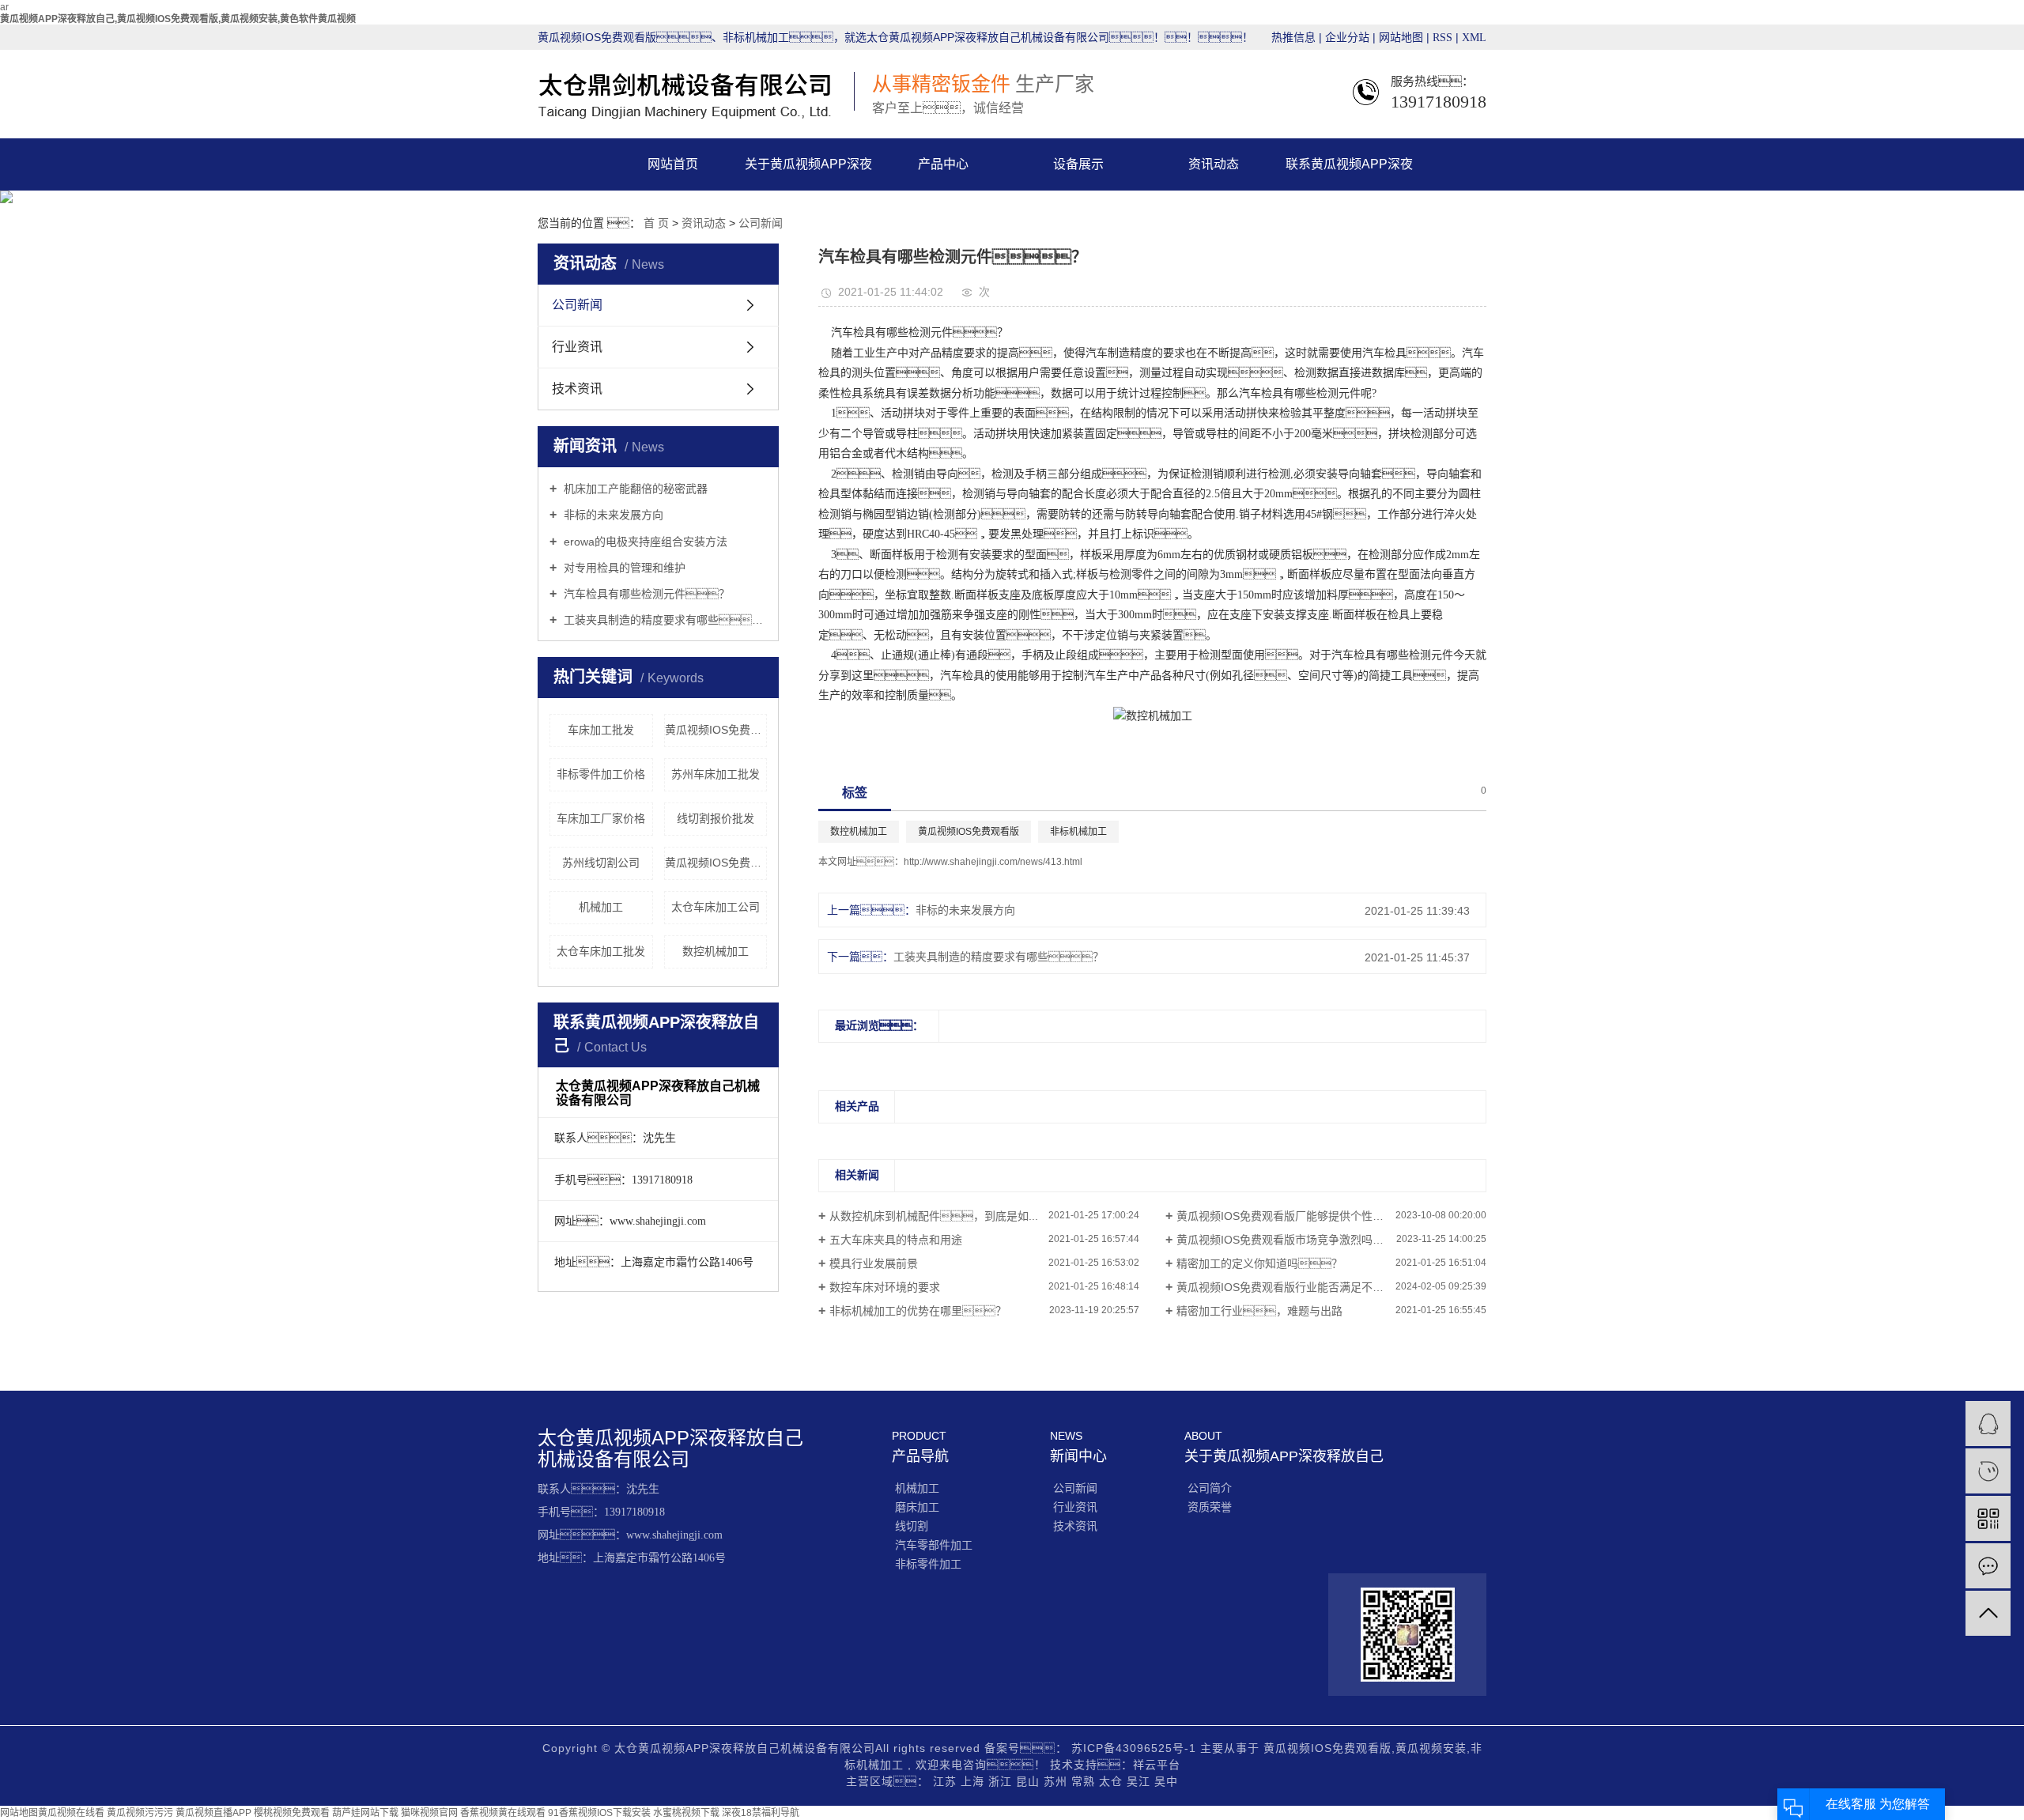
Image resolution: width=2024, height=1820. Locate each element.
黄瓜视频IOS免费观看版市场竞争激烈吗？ (1291, 1240)
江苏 (947, 1781)
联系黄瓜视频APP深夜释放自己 (1349, 174)
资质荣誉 (1210, 1507)
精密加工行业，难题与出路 (1259, 1311)
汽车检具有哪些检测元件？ (645, 594)
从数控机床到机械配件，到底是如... (934, 1216)
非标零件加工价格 (601, 774)
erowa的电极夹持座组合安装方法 (644, 542)
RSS (1442, 38)
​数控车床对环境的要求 (885, 1287)
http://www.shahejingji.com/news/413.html (993, 862)
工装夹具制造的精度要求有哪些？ (999, 957)
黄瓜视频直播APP (213, 1813)
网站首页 (673, 164)
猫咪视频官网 (429, 1813)
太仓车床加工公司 (716, 907)
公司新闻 (761, 223)
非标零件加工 (928, 1564)
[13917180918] (1988, 1471)
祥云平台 (1157, 1765)
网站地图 (1403, 38)
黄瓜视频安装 (1431, 1748)
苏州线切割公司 (601, 863)
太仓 (1113, 1781)
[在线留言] (1988, 1566)
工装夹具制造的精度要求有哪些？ (664, 620)
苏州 (1057, 1781)
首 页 (656, 223)
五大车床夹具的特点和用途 (896, 1240)
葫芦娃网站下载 (365, 1813)
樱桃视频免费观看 (292, 1813)
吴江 (1140, 1781)
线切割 (912, 1526)
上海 (974, 1781)
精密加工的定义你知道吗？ (1259, 1263)
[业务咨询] (1988, 1424)
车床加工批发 (601, 730)
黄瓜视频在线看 (71, 1813)
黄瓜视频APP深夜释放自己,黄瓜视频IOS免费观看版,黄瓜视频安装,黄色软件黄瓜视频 (178, 19)
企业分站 (1347, 38)
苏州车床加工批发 (716, 774)
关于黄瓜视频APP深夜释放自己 (808, 174)
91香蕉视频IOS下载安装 (599, 1813)
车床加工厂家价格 (601, 818)
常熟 (1085, 1781)
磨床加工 (917, 1507)
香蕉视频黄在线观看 (503, 1813)
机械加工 (601, 907)
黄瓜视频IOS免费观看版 (716, 863)
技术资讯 (577, 389)
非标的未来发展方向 (612, 515)
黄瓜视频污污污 (140, 1813)
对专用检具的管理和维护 (623, 568)
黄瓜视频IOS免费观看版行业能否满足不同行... (1290, 1287)
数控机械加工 (716, 951)
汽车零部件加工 (934, 1545)
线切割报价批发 (716, 818)
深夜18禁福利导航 (761, 1813)
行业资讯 (577, 347)
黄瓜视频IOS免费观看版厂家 (716, 730)
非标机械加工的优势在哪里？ (918, 1311)
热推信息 (1293, 38)
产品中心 (943, 164)
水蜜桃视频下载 (686, 1813)
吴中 (1166, 1781)
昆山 (1030, 1781)
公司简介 (1210, 1488)
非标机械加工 (1078, 832)
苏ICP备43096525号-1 (1134, 1748)
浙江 (1002, 1781)
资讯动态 (1214, 164)
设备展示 (1078, 164)
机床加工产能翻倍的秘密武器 (634, 489)
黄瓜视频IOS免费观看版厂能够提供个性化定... (1290, 1216)
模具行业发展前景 (874, 1263)
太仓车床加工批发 (601, 951)
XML (1474, 38)
